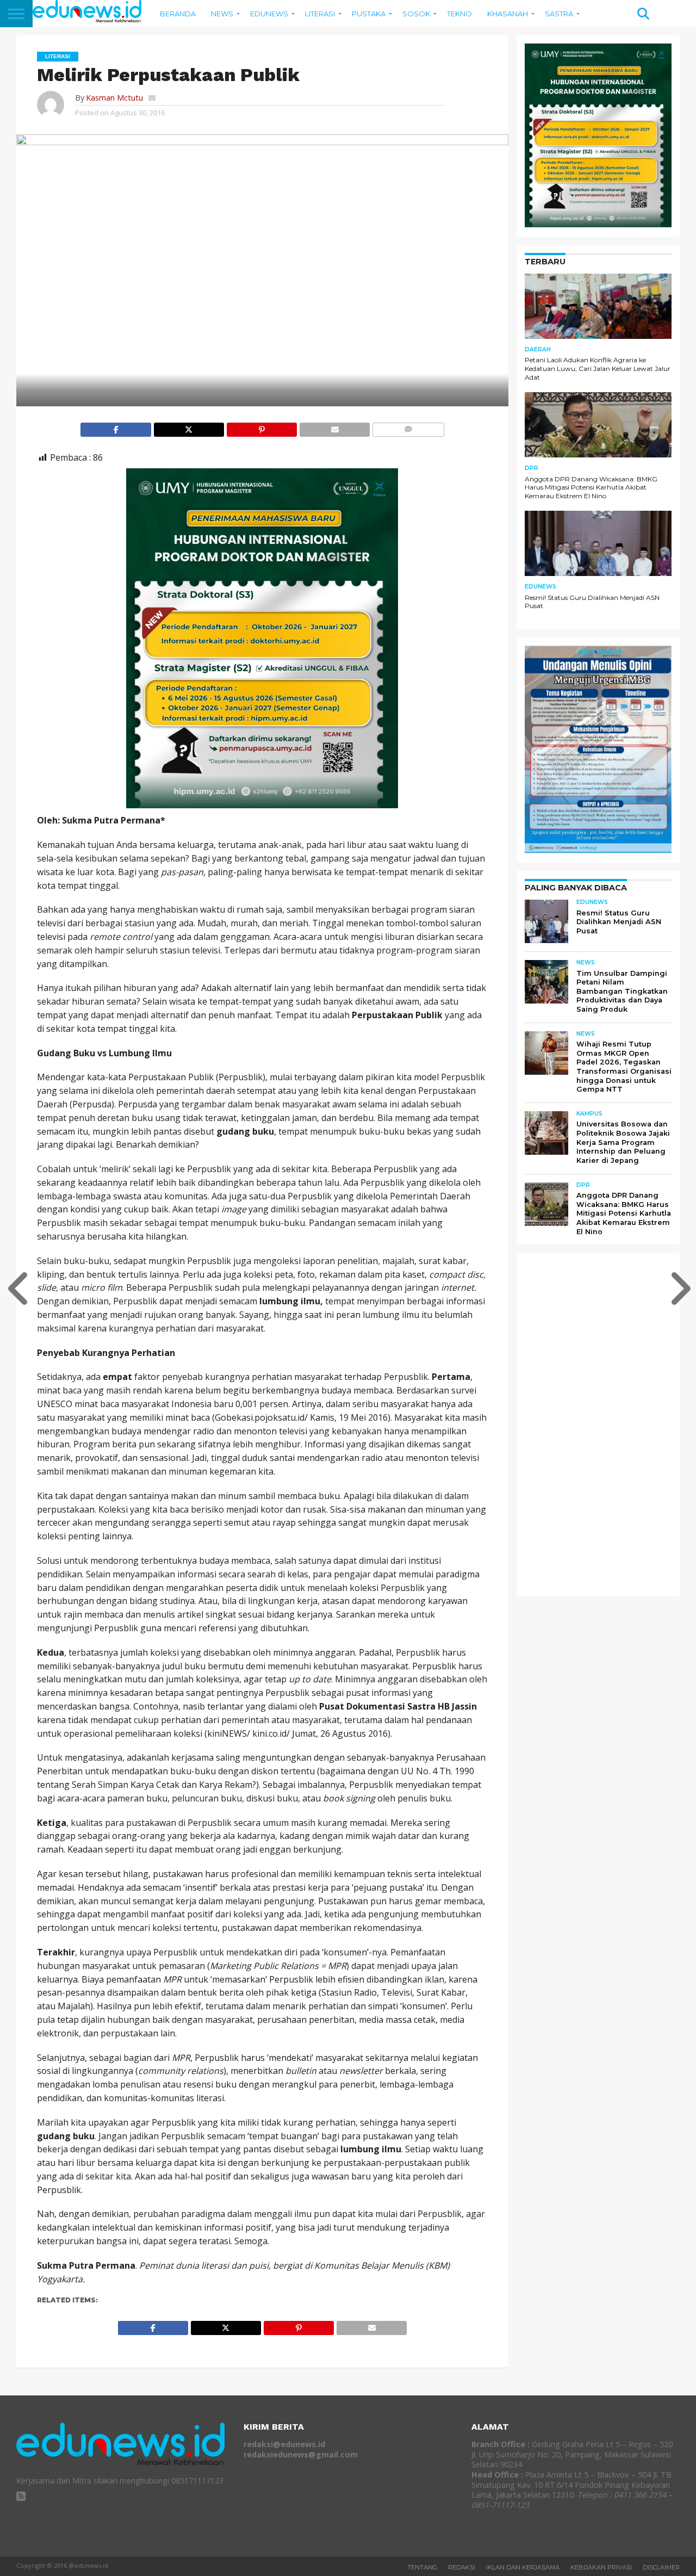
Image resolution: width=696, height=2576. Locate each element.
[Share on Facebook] (116, 427)
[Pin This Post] (262, 427)
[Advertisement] (606, 1424)
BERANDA (178, 14)
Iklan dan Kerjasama (523, 2567)
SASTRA (559, 14)
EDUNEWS (269, 14)
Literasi (320, 14)
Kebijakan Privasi (601, 2567)
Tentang (422, 2567)
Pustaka (369, 14)
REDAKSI (462, 2567)
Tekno (459, 14)
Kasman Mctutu (114, 98)
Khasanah (508, 14)
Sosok (416, 14)
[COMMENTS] (408, 427)
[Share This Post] (189, 427)
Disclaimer (661, 2567)
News (222, 14)
